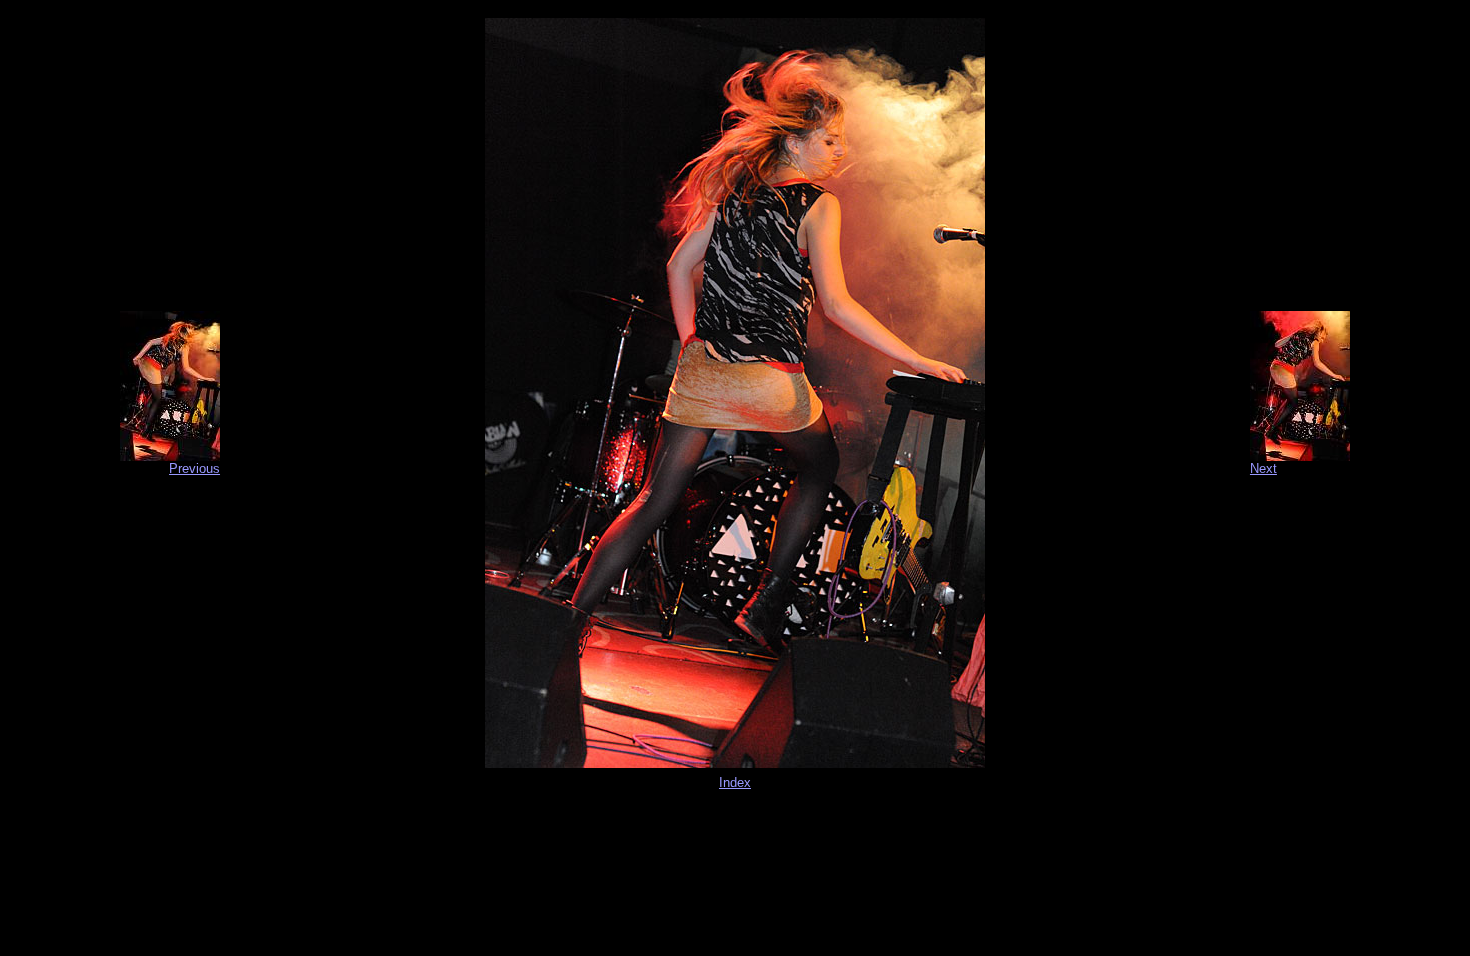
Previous (194, 468)
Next (1263, 468)
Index (735, 782)
